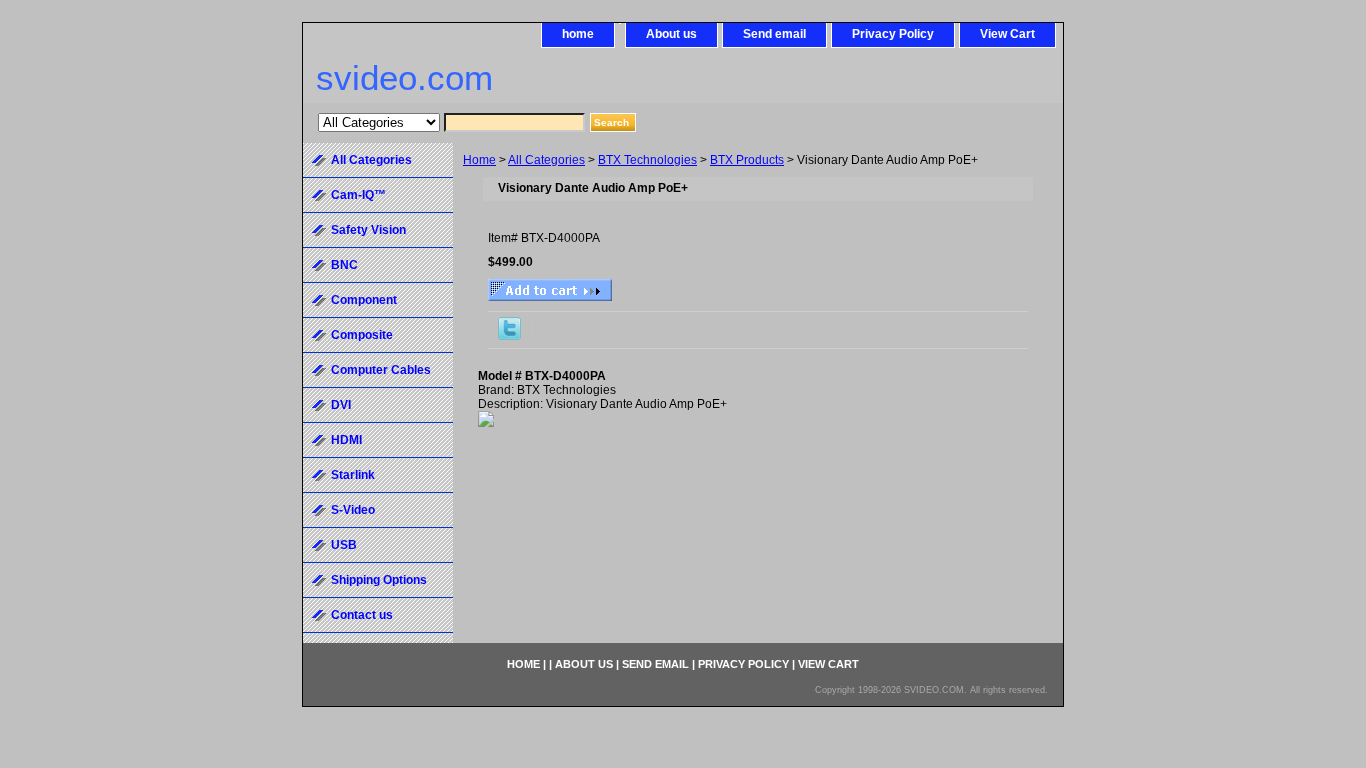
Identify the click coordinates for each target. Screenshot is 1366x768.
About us (671, 34)
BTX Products (747, 160)
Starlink (353, 475)
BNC (344, 265)
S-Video (353, 510)
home (578, 34)
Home (479, 160)
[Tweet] (509, 336)
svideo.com (404, 77)
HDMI (346, 440)
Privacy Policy (893, 34)
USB (344, 545)
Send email (774, 34)
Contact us (362, 615)
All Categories (546, 160)
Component (364, 300)
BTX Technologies (647, 160)
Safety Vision (368, 230)
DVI (341, 405)
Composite (362, 335)
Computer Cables (381, 370)
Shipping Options (379, 580)
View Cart (1007, 34)
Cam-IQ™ (358, 195)
